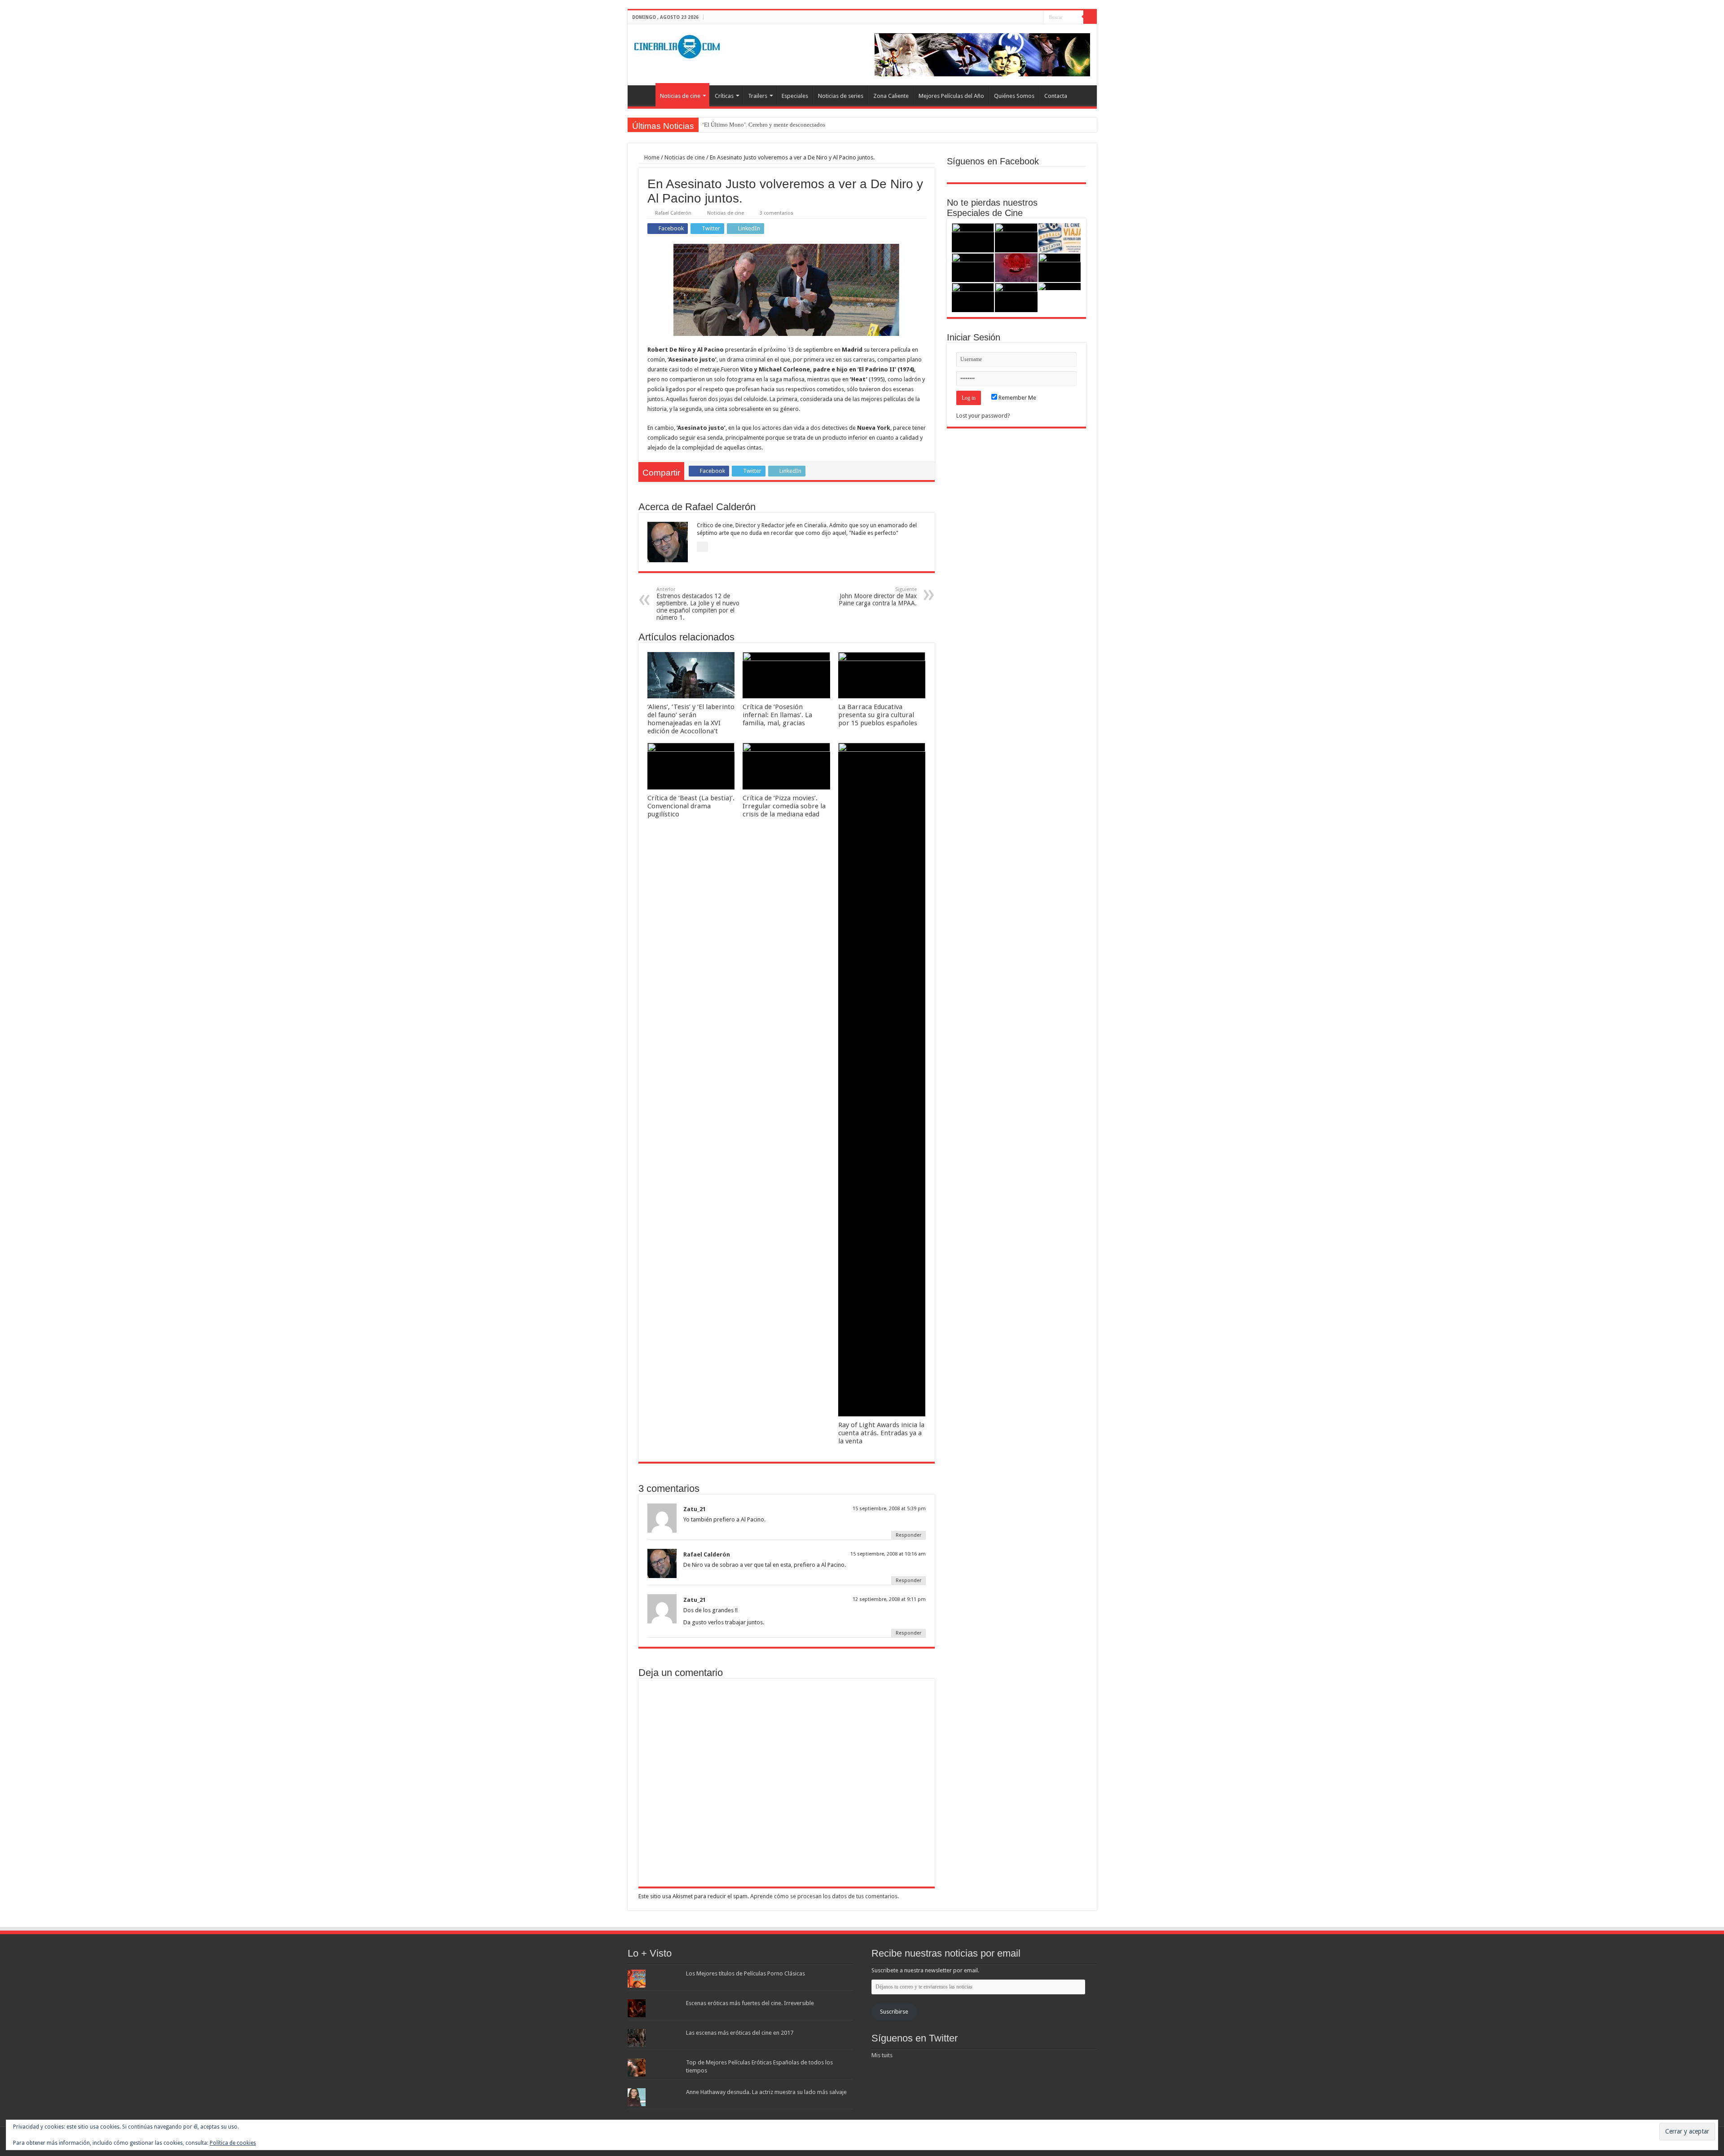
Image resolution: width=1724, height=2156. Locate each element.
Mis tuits (882, 2055)
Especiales (795, 96)
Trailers (758, 96)
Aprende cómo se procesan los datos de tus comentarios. (825, 1896)
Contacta (1056, 96)
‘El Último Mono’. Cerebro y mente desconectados (764, 125)
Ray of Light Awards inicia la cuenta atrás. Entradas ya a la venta (881, 1433)
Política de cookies (233, 2143)
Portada (644, 95)
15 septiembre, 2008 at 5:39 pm (889, 1509)
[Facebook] (1019, 18)
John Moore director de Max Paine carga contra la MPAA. (878, 597)
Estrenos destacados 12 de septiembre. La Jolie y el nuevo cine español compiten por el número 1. (698, 604)
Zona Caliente (891, 96)
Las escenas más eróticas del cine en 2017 (740, 2033)
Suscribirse (894, 2012)
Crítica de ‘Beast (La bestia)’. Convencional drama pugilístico (691, 806)
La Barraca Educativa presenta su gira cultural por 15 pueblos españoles (878, 715)
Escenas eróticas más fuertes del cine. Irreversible (750, 2003)
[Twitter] (1028, 18)
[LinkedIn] (1036, 18)
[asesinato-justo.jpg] (786, 289)
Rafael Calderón (673, 213)
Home (651, 157)
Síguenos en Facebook (993, 161)
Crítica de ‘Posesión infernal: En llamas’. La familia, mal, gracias (777, 715)
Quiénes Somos (1014, 96)
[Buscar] (1090, 17)
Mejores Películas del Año (951, 96)
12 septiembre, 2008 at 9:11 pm (889, 1599)
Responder (908, 1535)
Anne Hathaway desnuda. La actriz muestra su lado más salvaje (766, 2092)
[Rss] (1011, 18)
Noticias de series (841, 96)
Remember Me (1017, 398)
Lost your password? (983, 416)
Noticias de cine (680, 96)
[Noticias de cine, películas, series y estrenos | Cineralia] (677, 45)
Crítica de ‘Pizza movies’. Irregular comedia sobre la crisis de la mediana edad (784, 806)
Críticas (724, 96)
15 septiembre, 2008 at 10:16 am (888, 1554)
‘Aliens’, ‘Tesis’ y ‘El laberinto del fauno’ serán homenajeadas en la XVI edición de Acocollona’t (691, 719)
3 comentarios (776, 213)
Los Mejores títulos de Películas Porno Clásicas (745, 1973)
